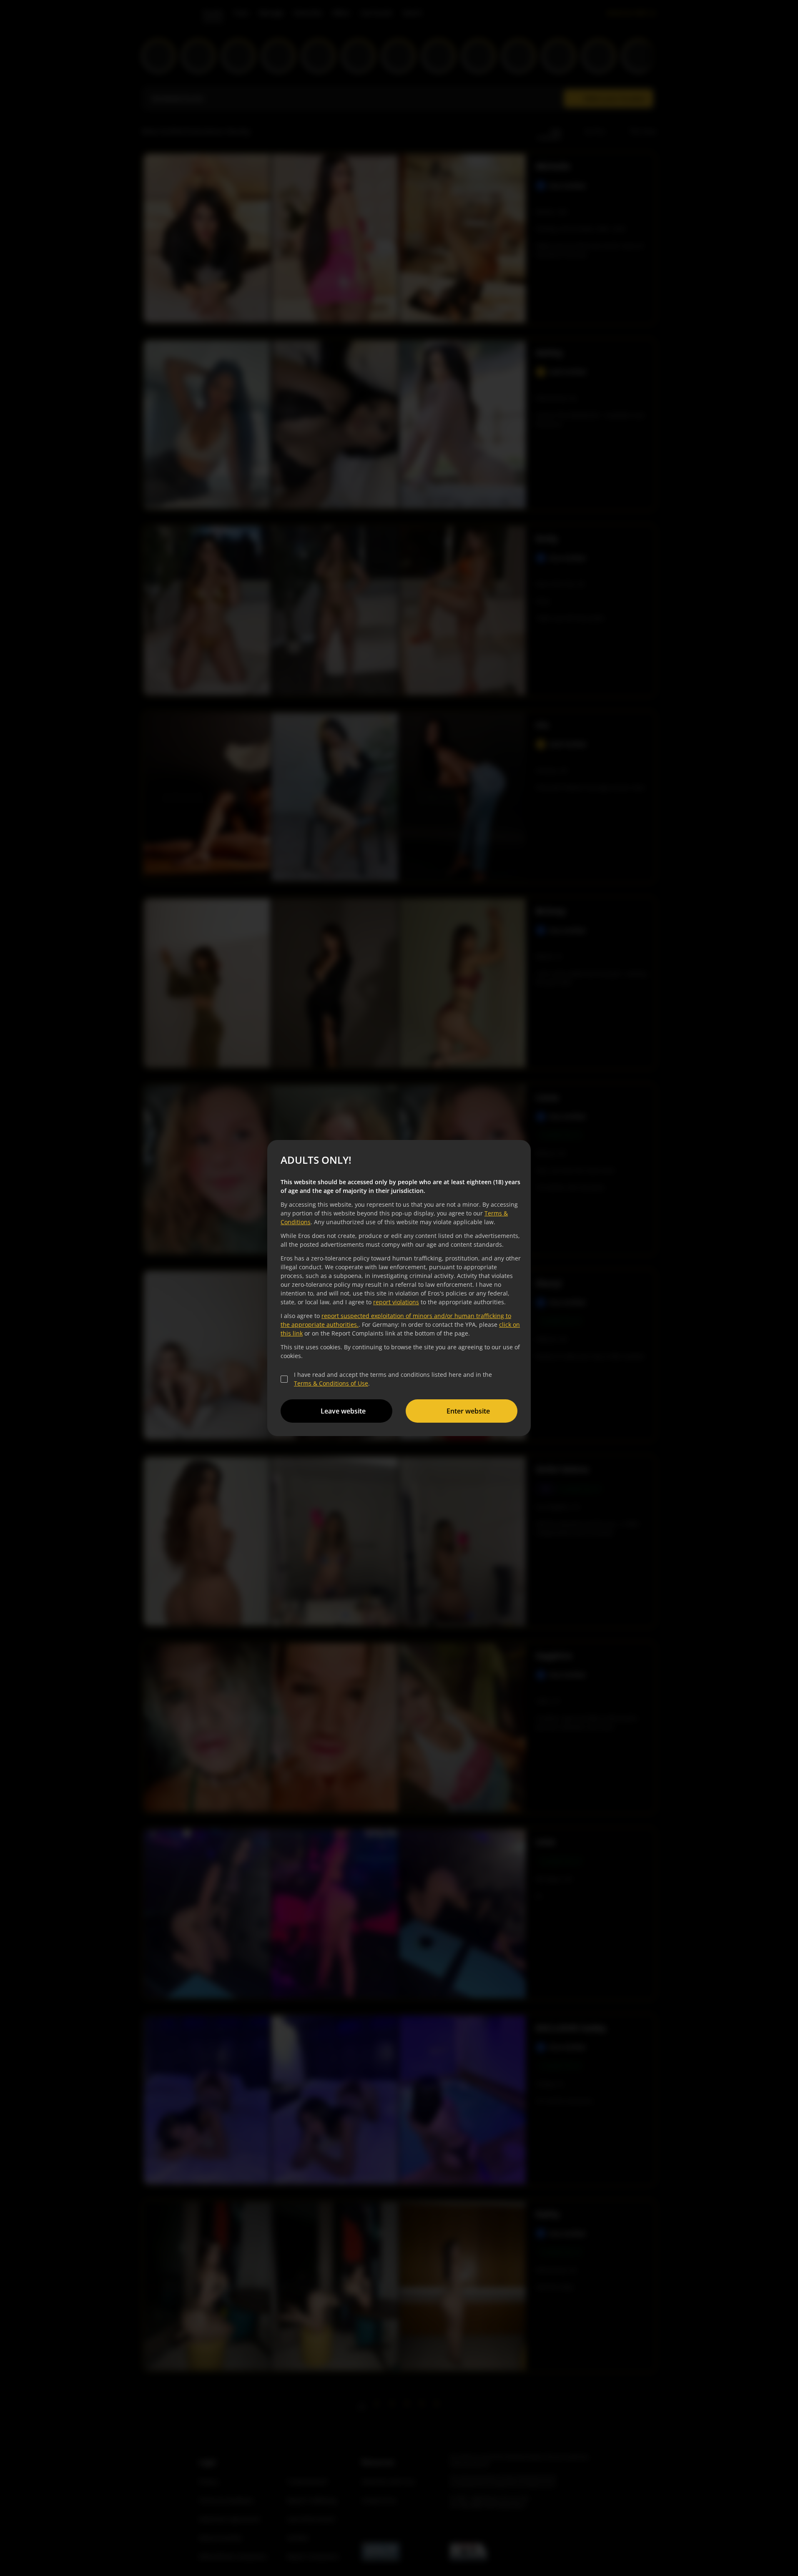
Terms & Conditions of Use (331, 1383)
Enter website (468, 1411)
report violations (396, 1302)
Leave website (343, 1411)
